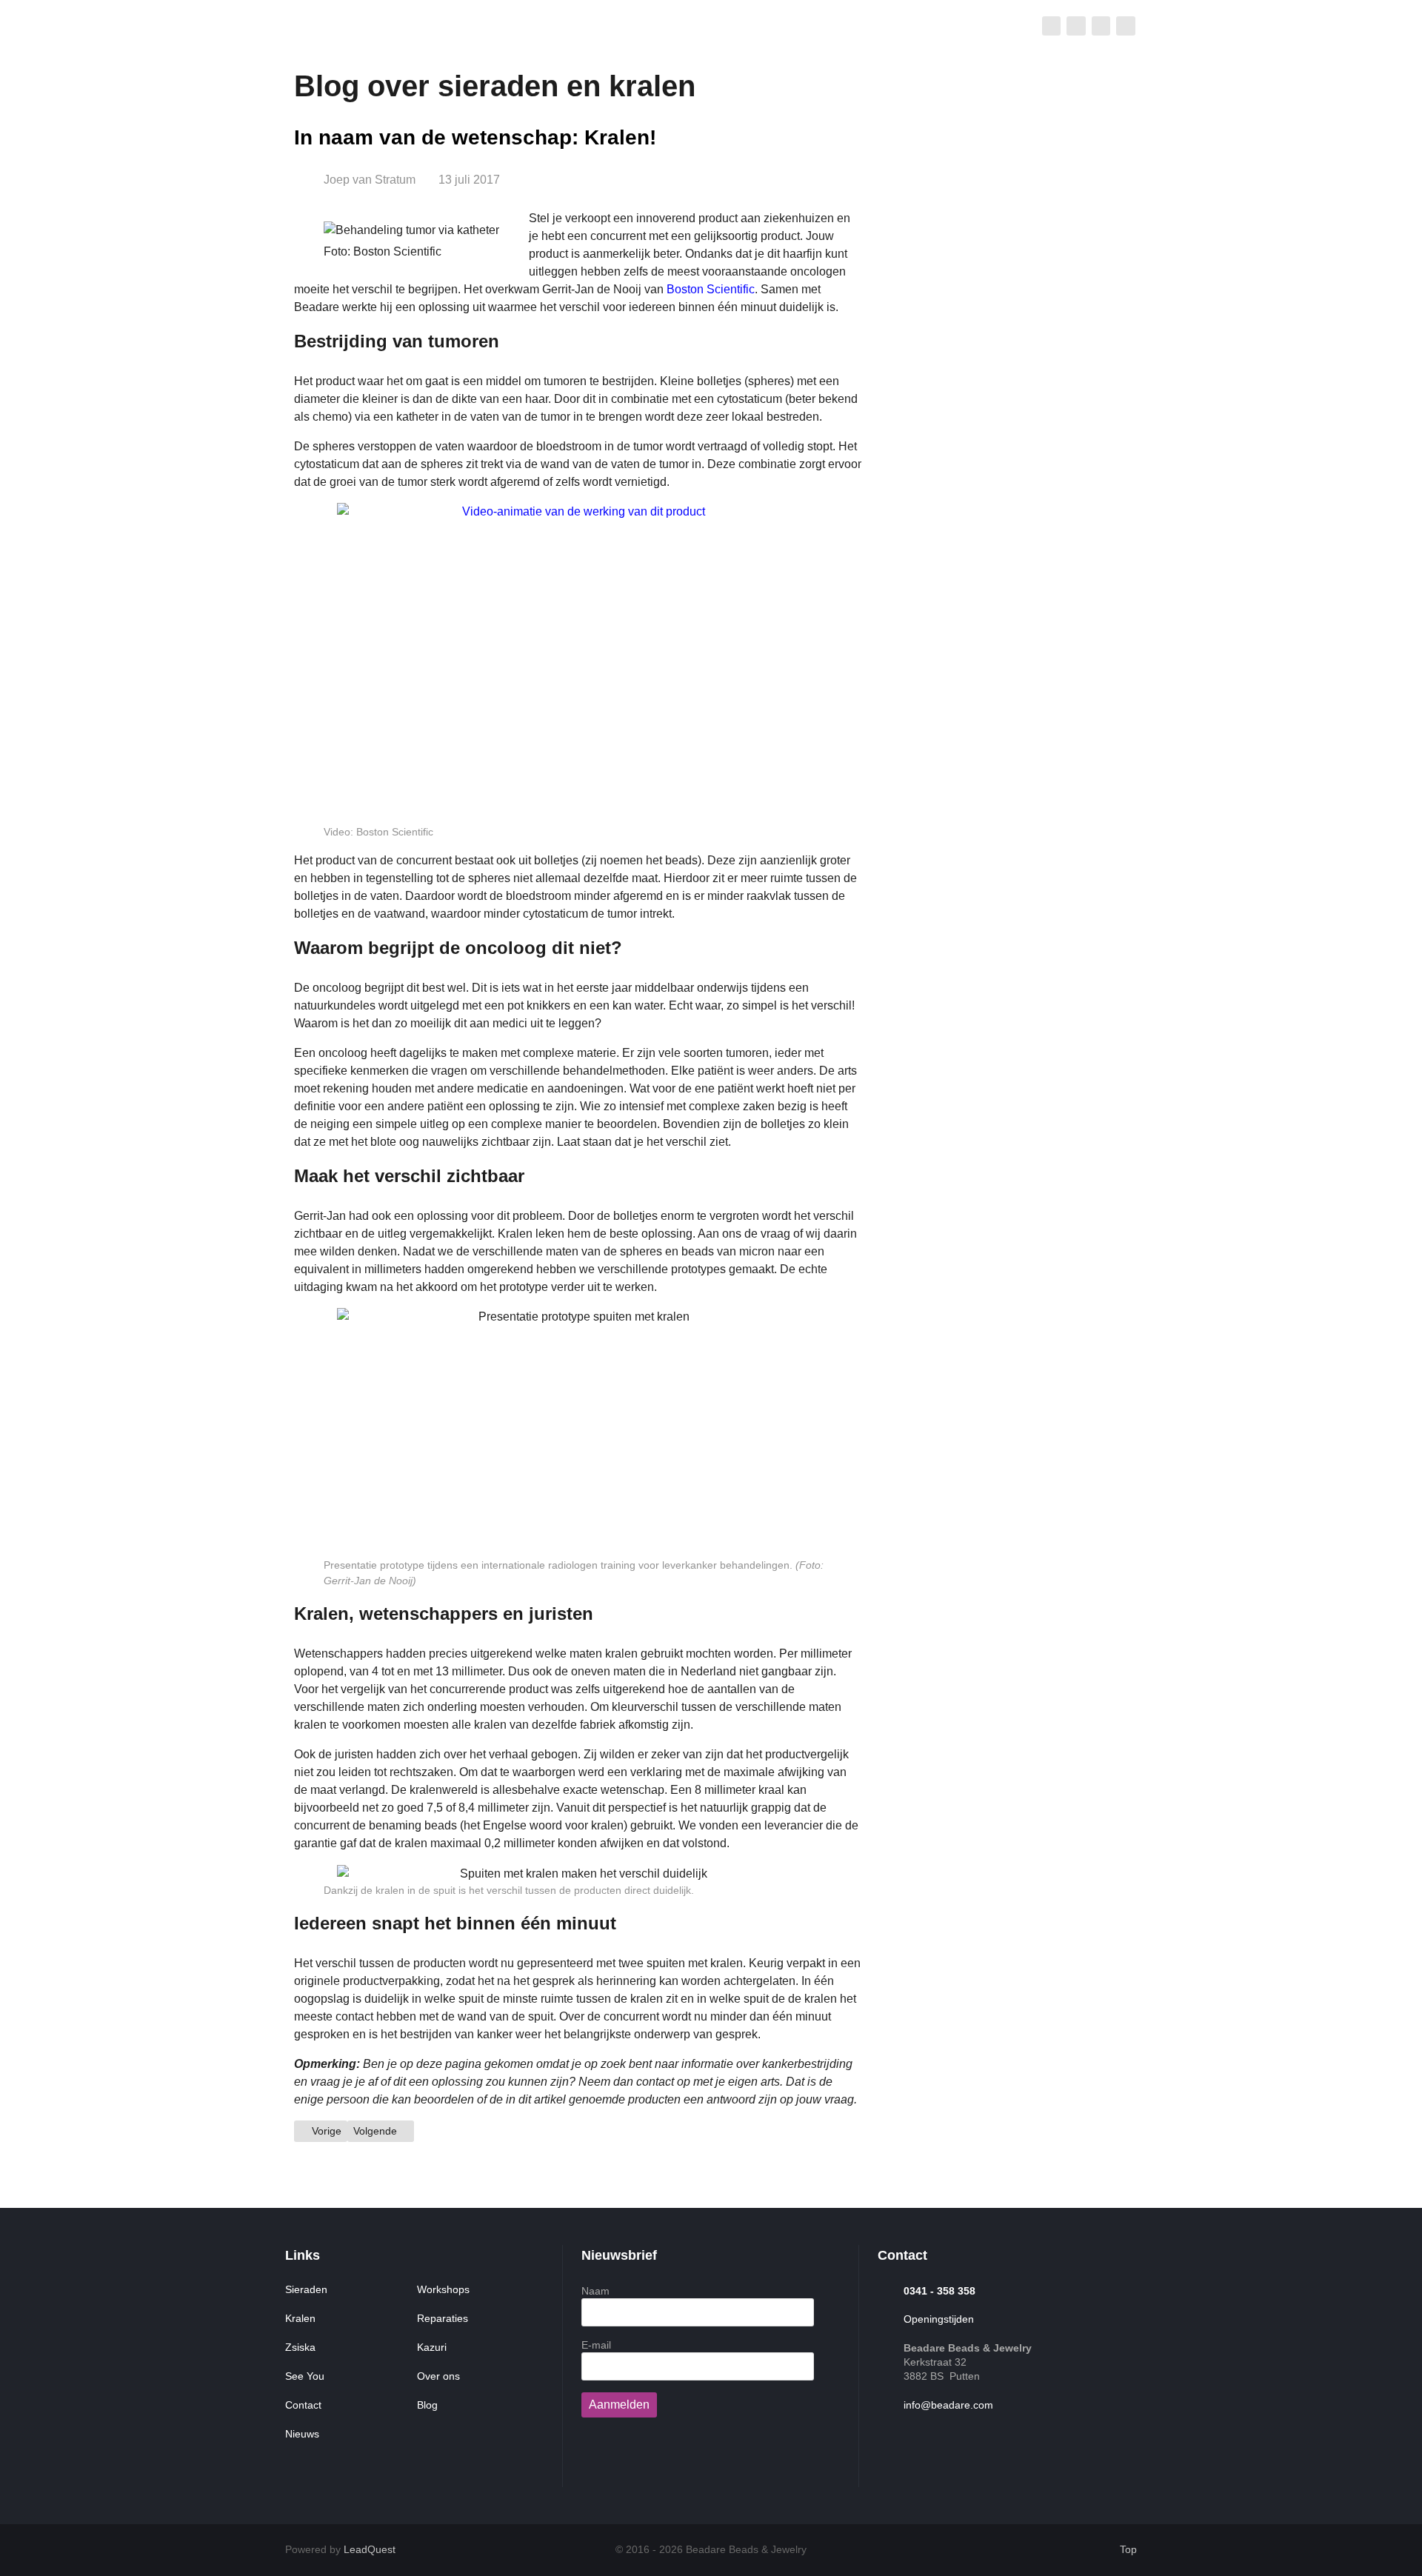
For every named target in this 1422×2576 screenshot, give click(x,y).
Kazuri (432, 2347)
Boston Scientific (711, 289)
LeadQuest (370, 2550)
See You (305, 2376)
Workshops (443, 2289)
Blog (427, 2405)
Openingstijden (939, 2319)
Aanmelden (619, 2405)
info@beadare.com (948, 2405)
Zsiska (300, 2347)
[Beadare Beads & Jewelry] (717, 23)
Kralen (300, 2318)
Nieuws (302, 2434)
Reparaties (443, 2318)
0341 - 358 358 (939, 2291)
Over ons (438, 2376)
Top (1127, 2550)
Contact (303, 2405)
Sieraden (306, 2289)
